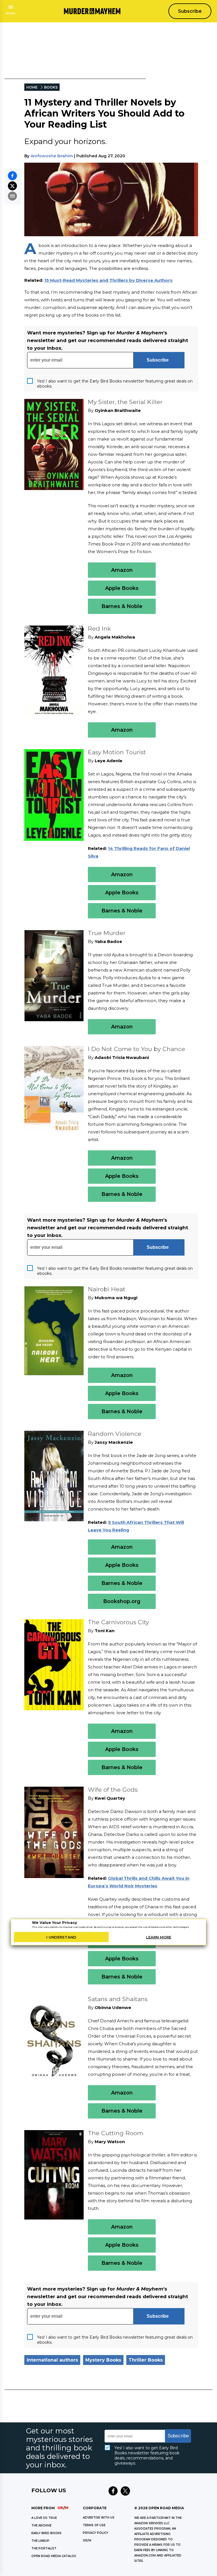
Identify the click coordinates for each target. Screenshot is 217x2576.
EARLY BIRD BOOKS (46, 2533)
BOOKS (51, 87)
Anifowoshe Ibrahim (52, 156)
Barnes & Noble (122, 606)
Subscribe (190, 11)
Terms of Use (94, 2525)
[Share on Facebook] (12, 176)
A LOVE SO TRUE (44, 2518)
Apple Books (122, 588)
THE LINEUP (40, 2541)
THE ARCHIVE (41, 2525)
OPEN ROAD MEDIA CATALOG (54, 2556)
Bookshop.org (122, 1601)
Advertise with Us (99, 2518)
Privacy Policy (96, 2533)
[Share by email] (12, 196)
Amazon (122, 570)
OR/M (87, 2540)
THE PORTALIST (44, 2548)
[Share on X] (12, 186)
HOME (32, 87)
